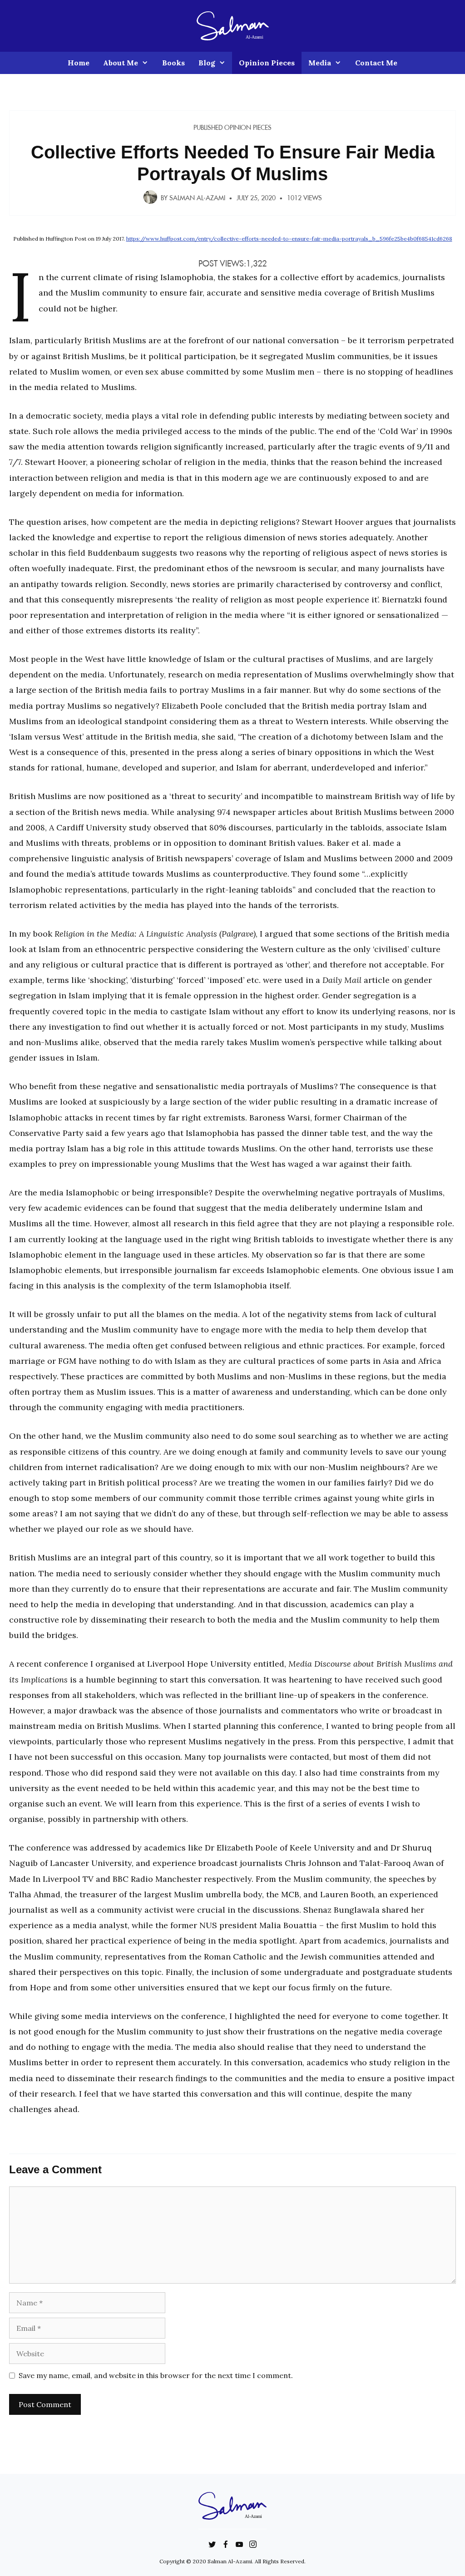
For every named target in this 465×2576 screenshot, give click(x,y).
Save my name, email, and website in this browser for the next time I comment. (156, 2375)
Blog (207, 63)
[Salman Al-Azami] (233, 25)
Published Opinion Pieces (232, 128)
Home (79, 63)
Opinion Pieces (267, 63)
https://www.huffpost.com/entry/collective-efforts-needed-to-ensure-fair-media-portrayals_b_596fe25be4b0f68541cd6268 (289, 239)
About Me (121, 63)
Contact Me (376, 63)
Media (320, 63)
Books (173, 63)
